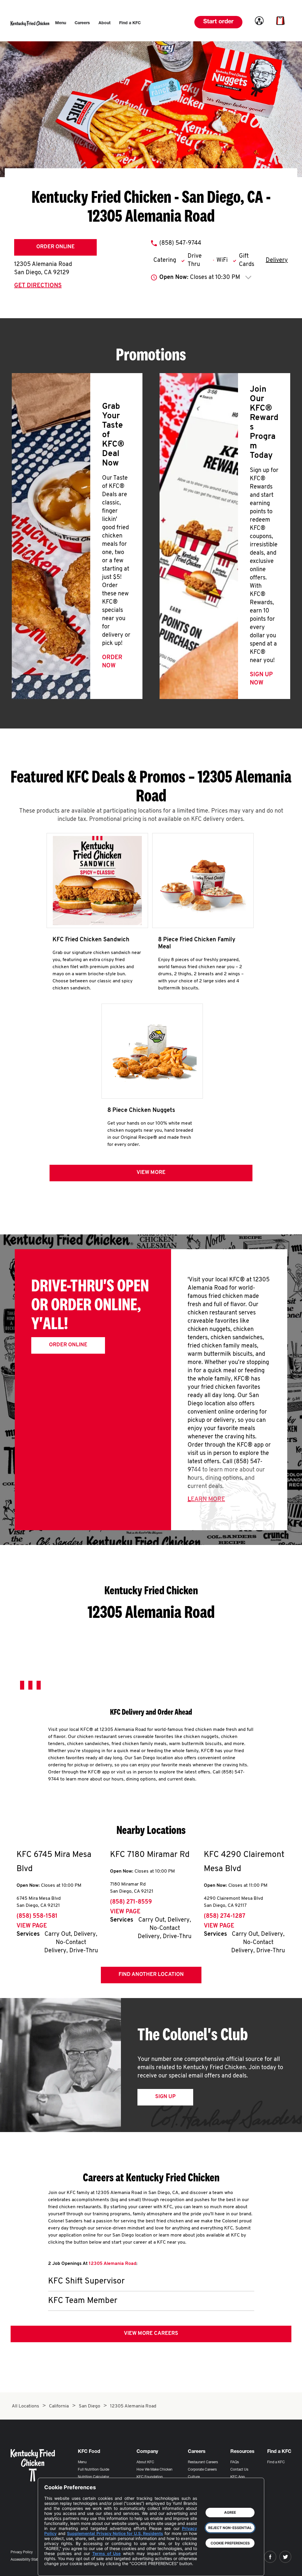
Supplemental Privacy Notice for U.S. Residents (115, 2533)
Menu (82, 2462)
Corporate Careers (202, 2470)
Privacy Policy (22, 2552)
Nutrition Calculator (93, 2477)
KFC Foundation (150, 2477)
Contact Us (239, 2470)
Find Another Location (151, 1975)
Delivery (277, 260)
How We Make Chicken (155, 2470)
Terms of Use (107, 2553)
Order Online (55, 247)
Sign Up (165, 2097)
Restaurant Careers (203, 2462)
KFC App (238, 2477)
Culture (194, 2477)
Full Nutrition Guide (93, 2470)
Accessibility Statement (29, 2560)
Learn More (206, 1499)
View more (151, 1173)
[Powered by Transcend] (54, 2567)
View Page (32, 1926)
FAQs (235, 2462)
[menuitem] (61, 23)
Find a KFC (276, 2462)
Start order (218, 22)
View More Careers (151, 2334)
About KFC (145, 2462)
